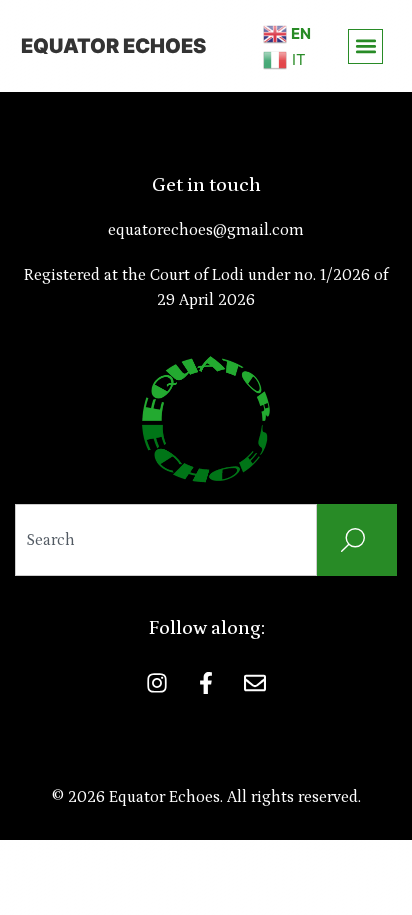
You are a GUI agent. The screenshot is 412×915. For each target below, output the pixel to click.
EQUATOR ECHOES (113, 46)
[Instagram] (157, 683)
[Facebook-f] (206, 683)
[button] (365, 46)
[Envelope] (255, 683)
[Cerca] (357, 540)
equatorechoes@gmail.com (206, 230)
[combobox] (166, 540)
